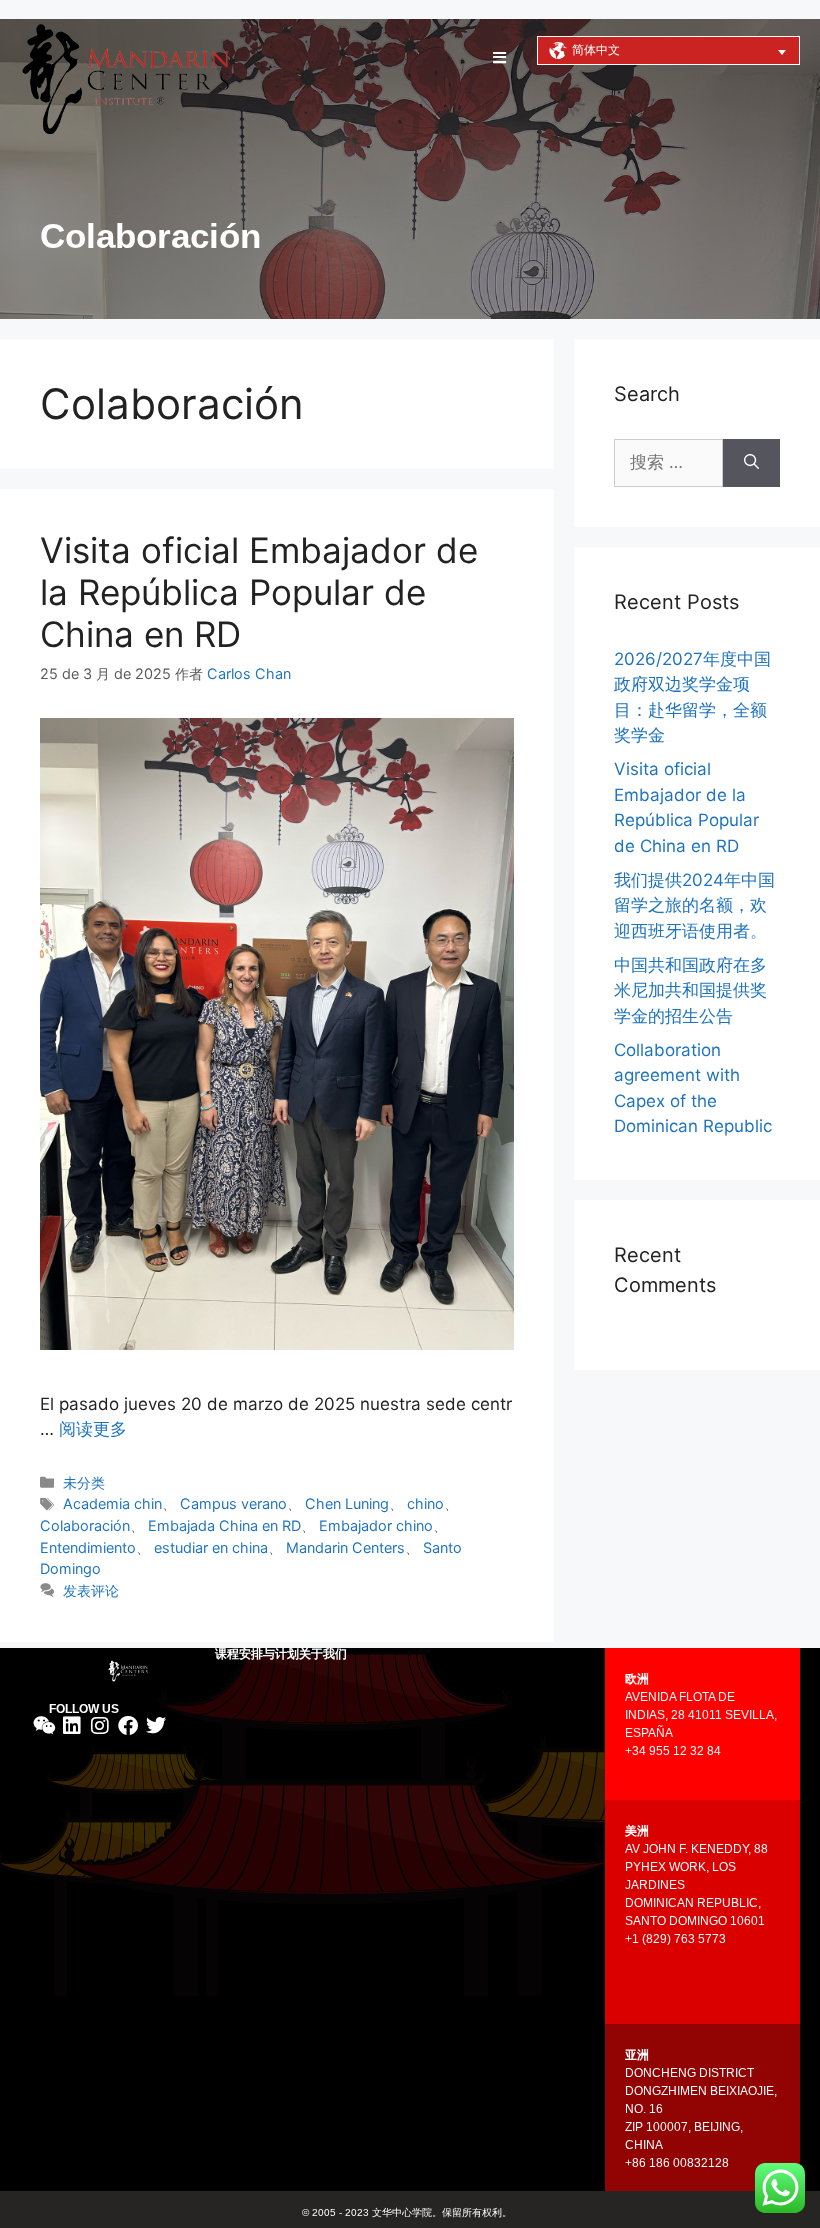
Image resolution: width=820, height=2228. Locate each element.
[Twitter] (156, 1726)
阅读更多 (93, 1429)
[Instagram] (100, 1726)
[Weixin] (44, 1726)
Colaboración (85, 1525)
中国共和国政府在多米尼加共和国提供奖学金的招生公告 (690, 990)
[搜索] (751, 463)
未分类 (84, 1482)
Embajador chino (376, 1525)
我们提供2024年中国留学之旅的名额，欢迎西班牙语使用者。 (694, 905)
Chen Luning (347, 1503)
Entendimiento (88, 1547)
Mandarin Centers (345, 1547)
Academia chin (112, 1503)
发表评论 (91, 1590)
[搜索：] (668, 463)
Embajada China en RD (224, 1525)
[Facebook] (128, 1726)
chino (425, 1503)
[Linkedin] (72, 1726)
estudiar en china (211, 1547)
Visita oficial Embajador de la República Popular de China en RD (259, 592)
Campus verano (233, 1503)
